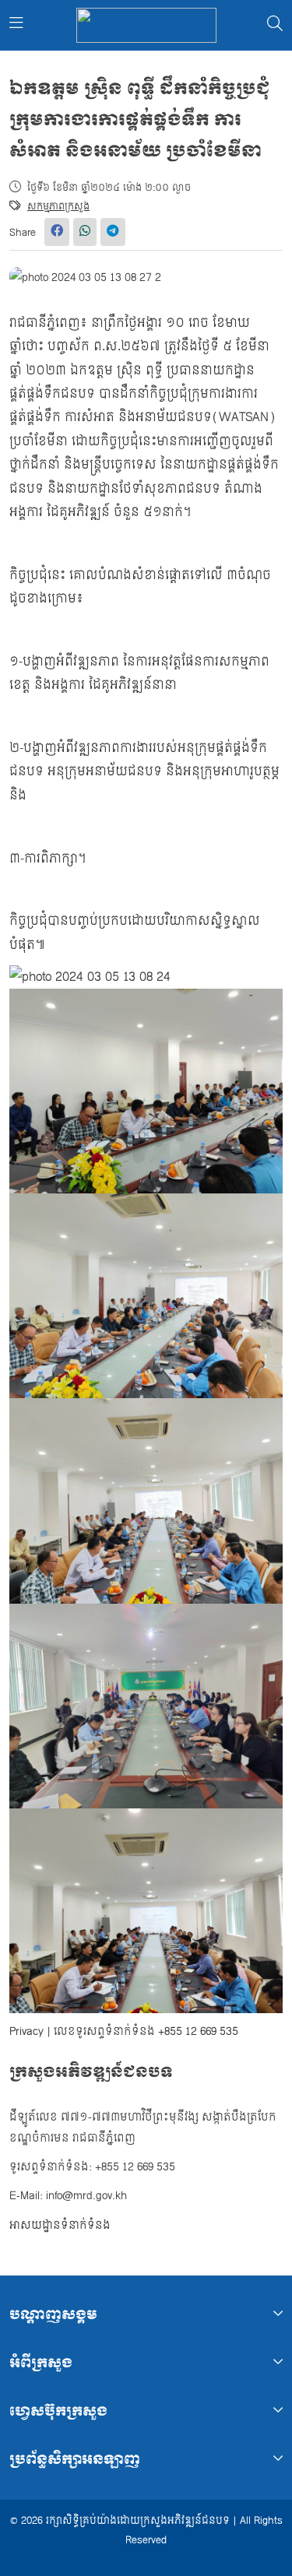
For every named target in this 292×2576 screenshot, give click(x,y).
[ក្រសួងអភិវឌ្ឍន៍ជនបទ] (146, 25)
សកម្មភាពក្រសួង (58, 206)
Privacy (26, 2031)
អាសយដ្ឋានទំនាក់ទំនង (60, 2225)
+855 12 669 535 (198, 2031)
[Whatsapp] (85, 232)
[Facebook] (57, 232)
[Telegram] (113, 232)
